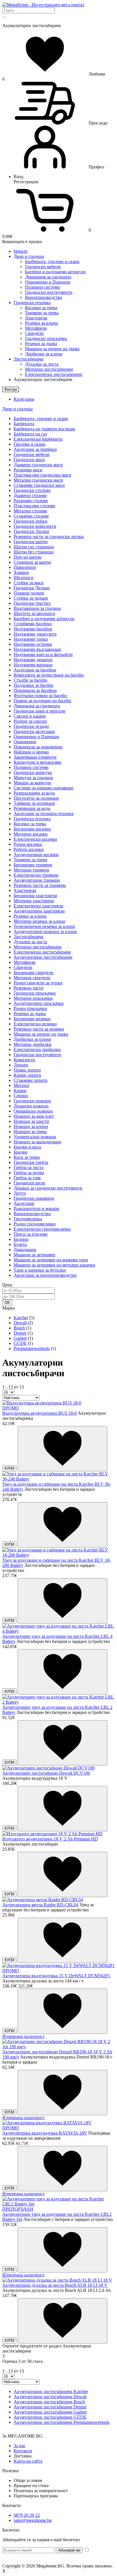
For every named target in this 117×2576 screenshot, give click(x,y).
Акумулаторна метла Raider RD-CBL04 (40, 1905)
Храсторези (36, 318)
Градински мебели (43, 267)
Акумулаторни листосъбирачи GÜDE (50, 2417)
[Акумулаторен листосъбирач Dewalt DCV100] (48, 1768)
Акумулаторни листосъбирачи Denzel (50, 2407)
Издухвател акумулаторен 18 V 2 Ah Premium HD (50, 1839)
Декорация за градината (48, 277)
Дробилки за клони (44, 354)
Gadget (20, 1338)
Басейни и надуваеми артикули (55, 272)
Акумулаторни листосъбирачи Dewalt (50, 2397)
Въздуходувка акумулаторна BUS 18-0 (39, 1413)
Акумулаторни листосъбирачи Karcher (51, 2391)
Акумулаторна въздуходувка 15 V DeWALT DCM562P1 (56, 1976)
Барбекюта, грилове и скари (52, 261)
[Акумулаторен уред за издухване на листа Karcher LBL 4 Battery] (58, 1631)
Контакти (23, 2451)
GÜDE (20, 1343)
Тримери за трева (42, 313)
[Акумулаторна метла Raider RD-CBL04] (43, 1900)
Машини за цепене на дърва (52, 349)
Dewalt (20, 1323)
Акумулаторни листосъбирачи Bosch (49, 2402)
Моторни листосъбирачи (49, 369)
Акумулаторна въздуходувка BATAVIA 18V (45, 2133)
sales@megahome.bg (33, 2520)
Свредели (34, 333)
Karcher (21, 1318)
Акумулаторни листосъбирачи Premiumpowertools (62, 2422)
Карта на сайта (28, 2461)
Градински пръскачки (46, 338)
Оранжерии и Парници (48, 282)
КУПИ (9, 1468)
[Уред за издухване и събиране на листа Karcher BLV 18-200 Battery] (58, 1555)
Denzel (20, 1333)
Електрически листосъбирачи (54, 374)
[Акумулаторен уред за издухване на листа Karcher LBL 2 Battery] (58, 1702)
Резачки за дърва (41, 344)
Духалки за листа (42, 364)
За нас (20, 2446)
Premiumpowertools (32, 1348)
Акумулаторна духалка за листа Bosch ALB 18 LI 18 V (55, 2285)
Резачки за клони (41, 323)
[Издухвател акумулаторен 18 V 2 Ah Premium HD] (52, 1834)
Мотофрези (36, 328)
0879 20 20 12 (27, 2515)
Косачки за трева (41, 308)
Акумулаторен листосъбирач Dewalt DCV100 (46, 1773)
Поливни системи (42, 287)
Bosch (19, 1328)
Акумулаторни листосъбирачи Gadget (50, 2412)
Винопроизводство (44, 297)
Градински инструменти (49, 292)
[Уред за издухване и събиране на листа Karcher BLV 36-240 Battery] (58, 1479)
